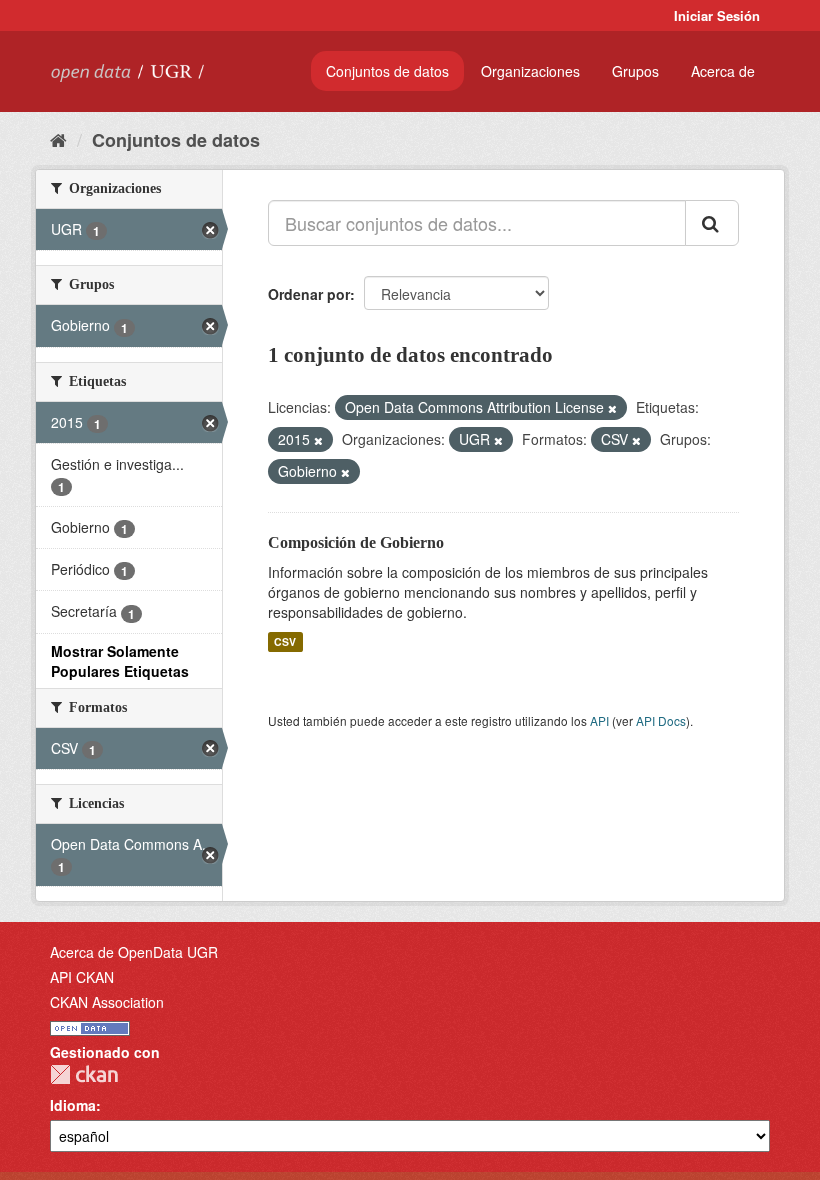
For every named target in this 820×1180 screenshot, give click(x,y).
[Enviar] (712, 223)
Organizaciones (530, 71)
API (599, 720)
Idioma (73, 1105)
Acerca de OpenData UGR (134, 952)
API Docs (661, 720)
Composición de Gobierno (356, 542)
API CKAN (82, 977)
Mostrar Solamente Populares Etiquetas (120, 661)
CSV (285, 641)
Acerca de (723, 71)
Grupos (635, 71)
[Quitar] (612, 408)
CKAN (84, 1074)
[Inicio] (58, 139)
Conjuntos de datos (387, 71)
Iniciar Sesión (717, 15)
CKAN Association (107, 1002)
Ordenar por (309, 294)
